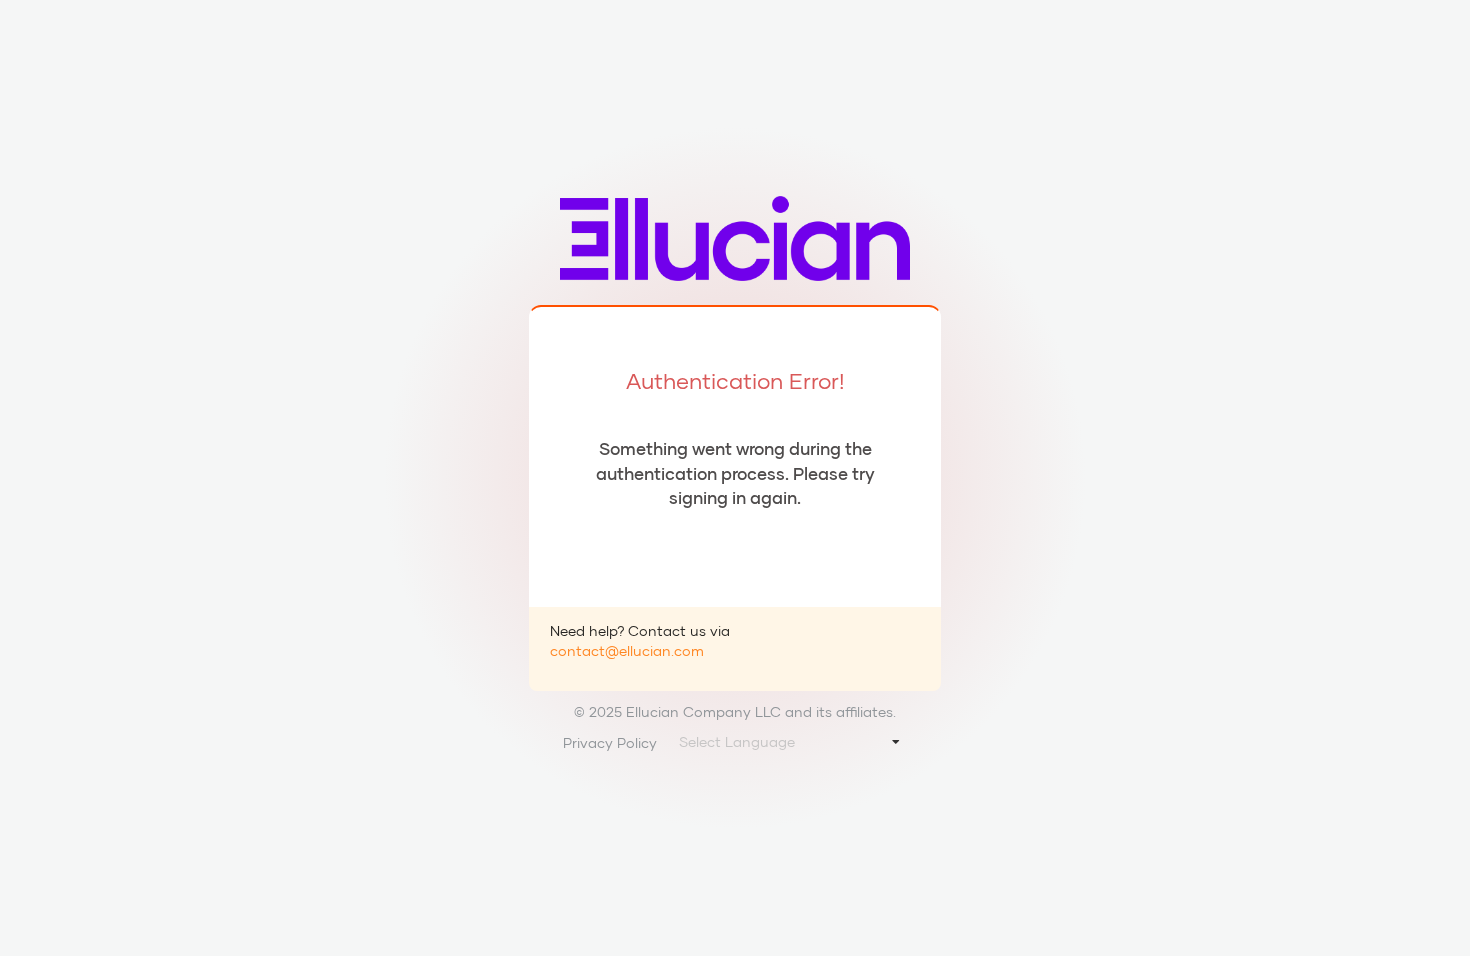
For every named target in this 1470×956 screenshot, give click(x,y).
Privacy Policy (610, 742)
